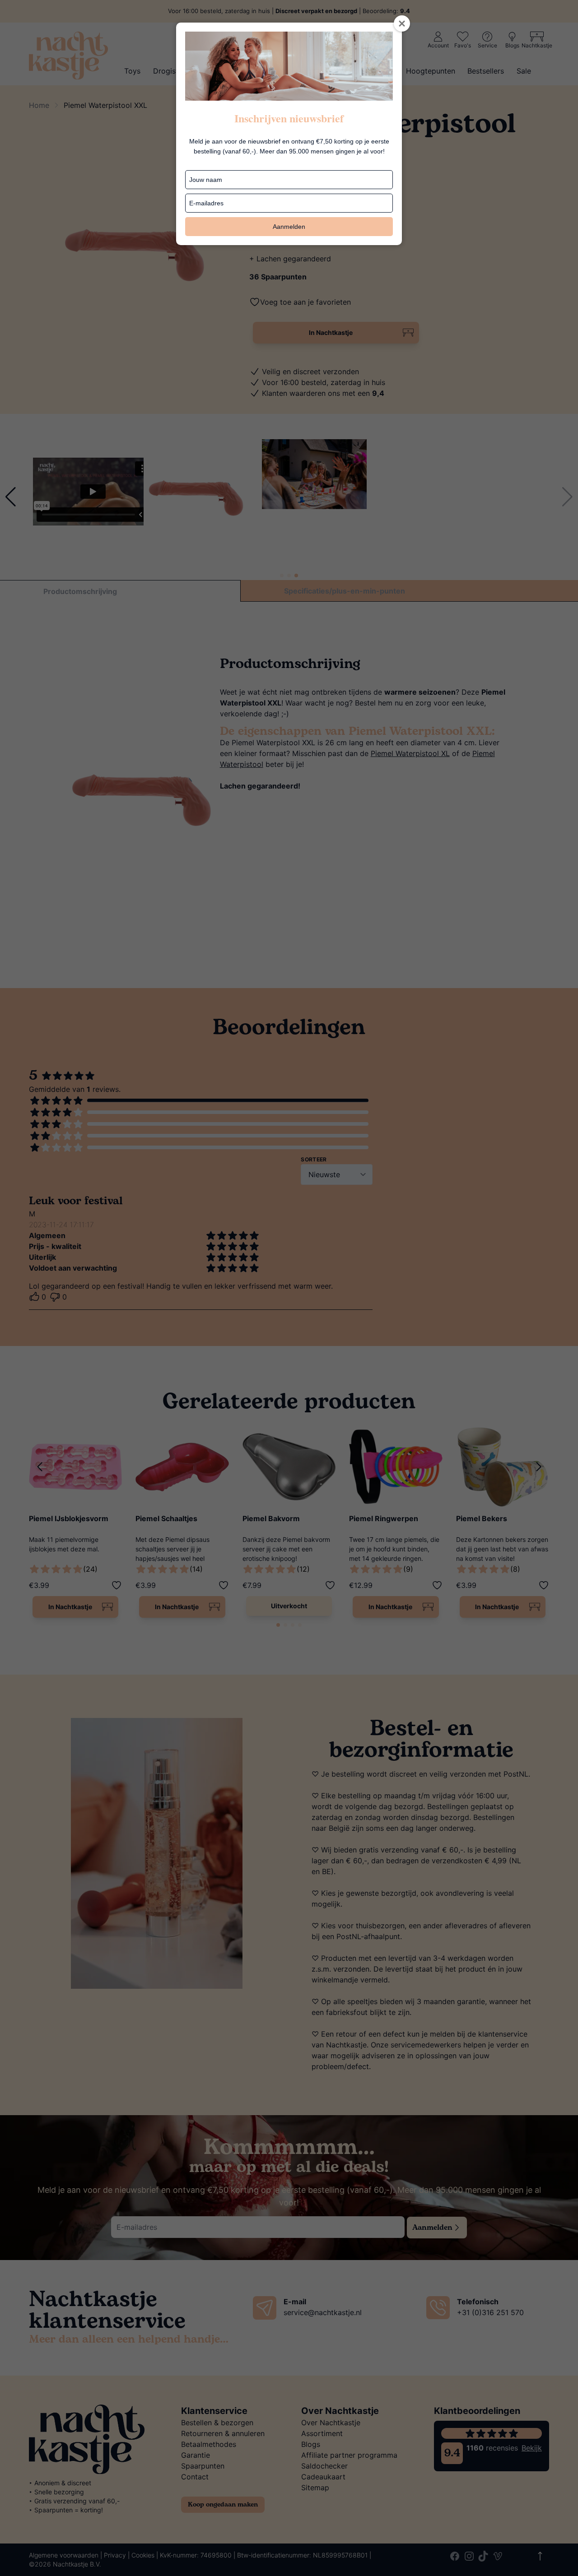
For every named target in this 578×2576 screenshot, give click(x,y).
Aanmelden (289, 227)
